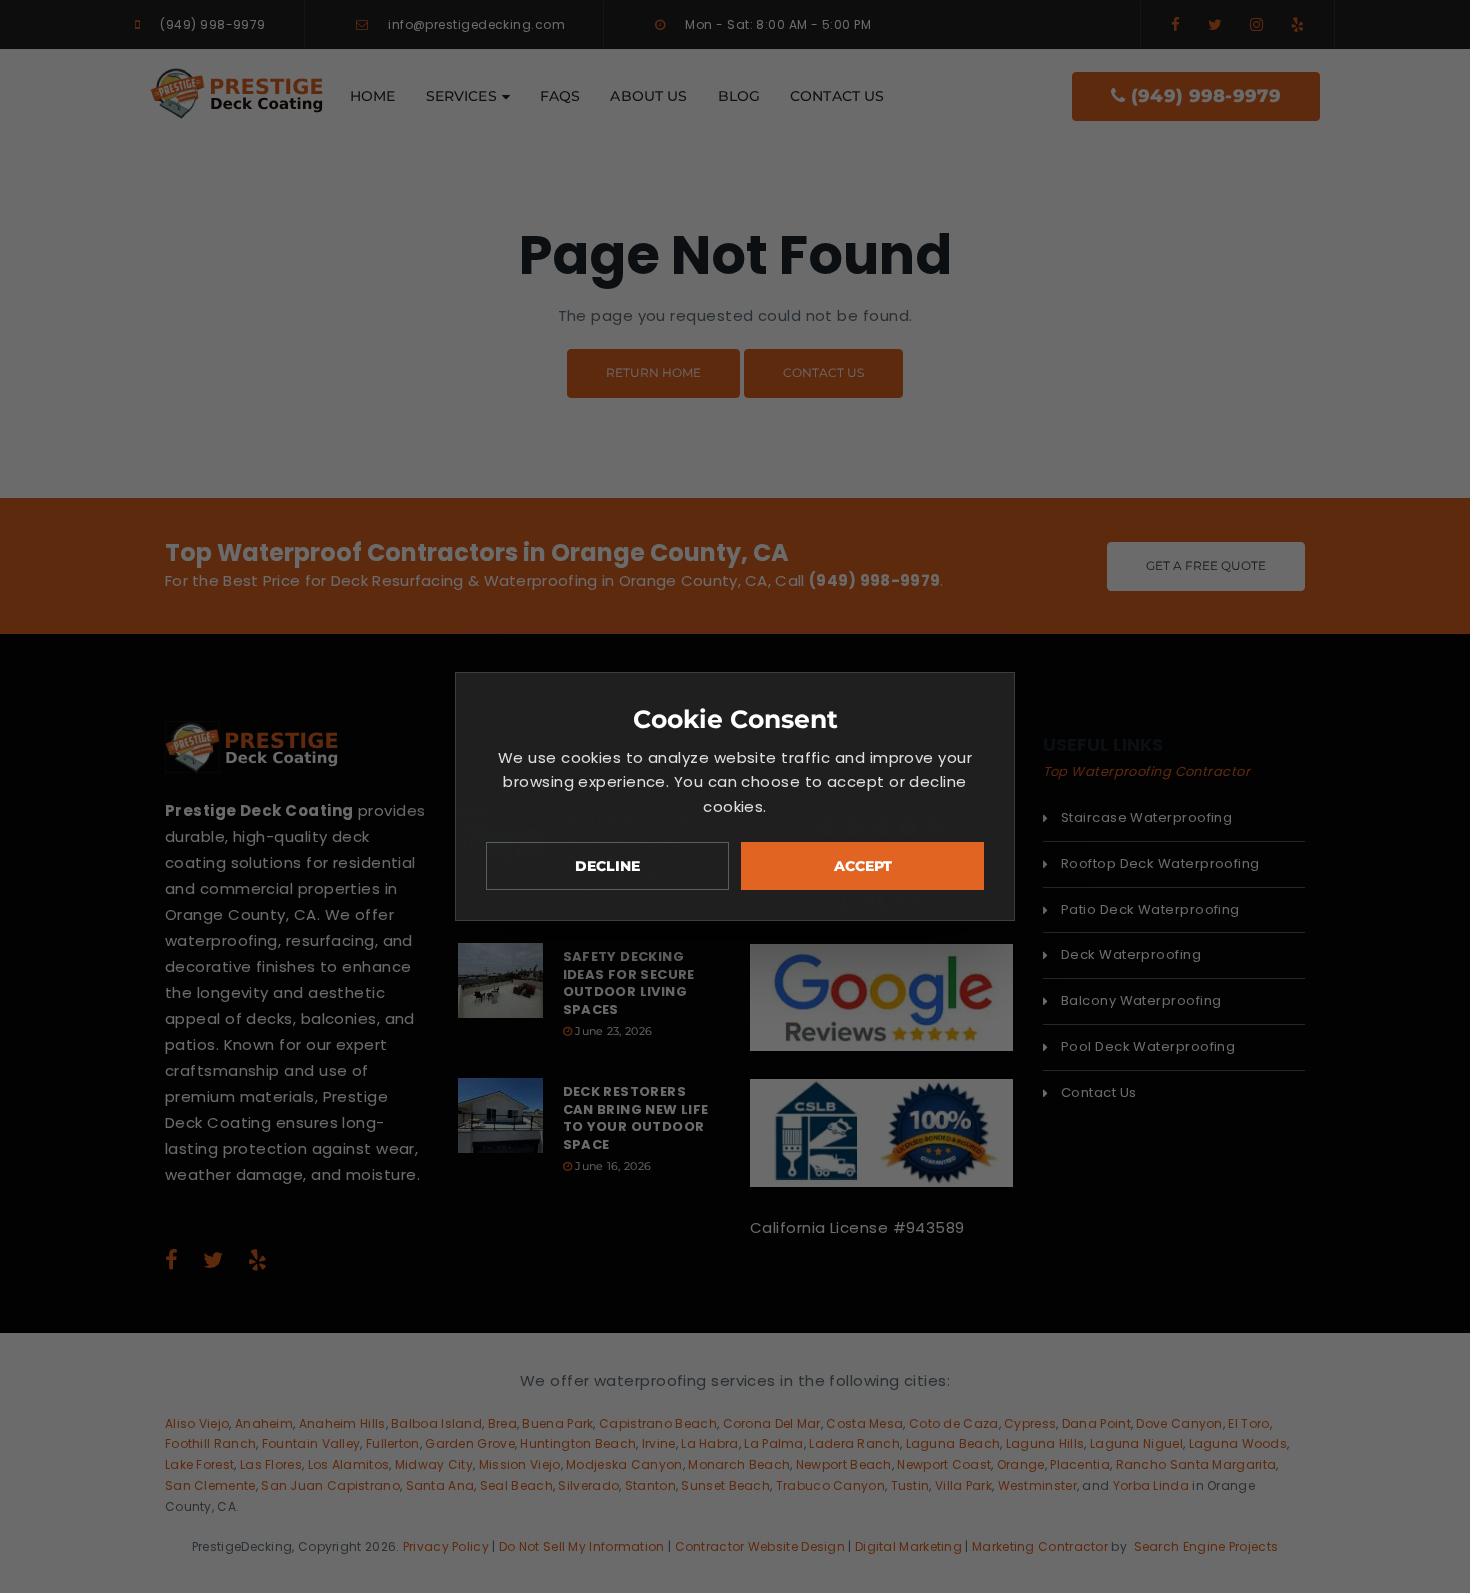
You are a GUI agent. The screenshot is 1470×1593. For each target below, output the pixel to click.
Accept (863, 866)
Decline (607, 866)
